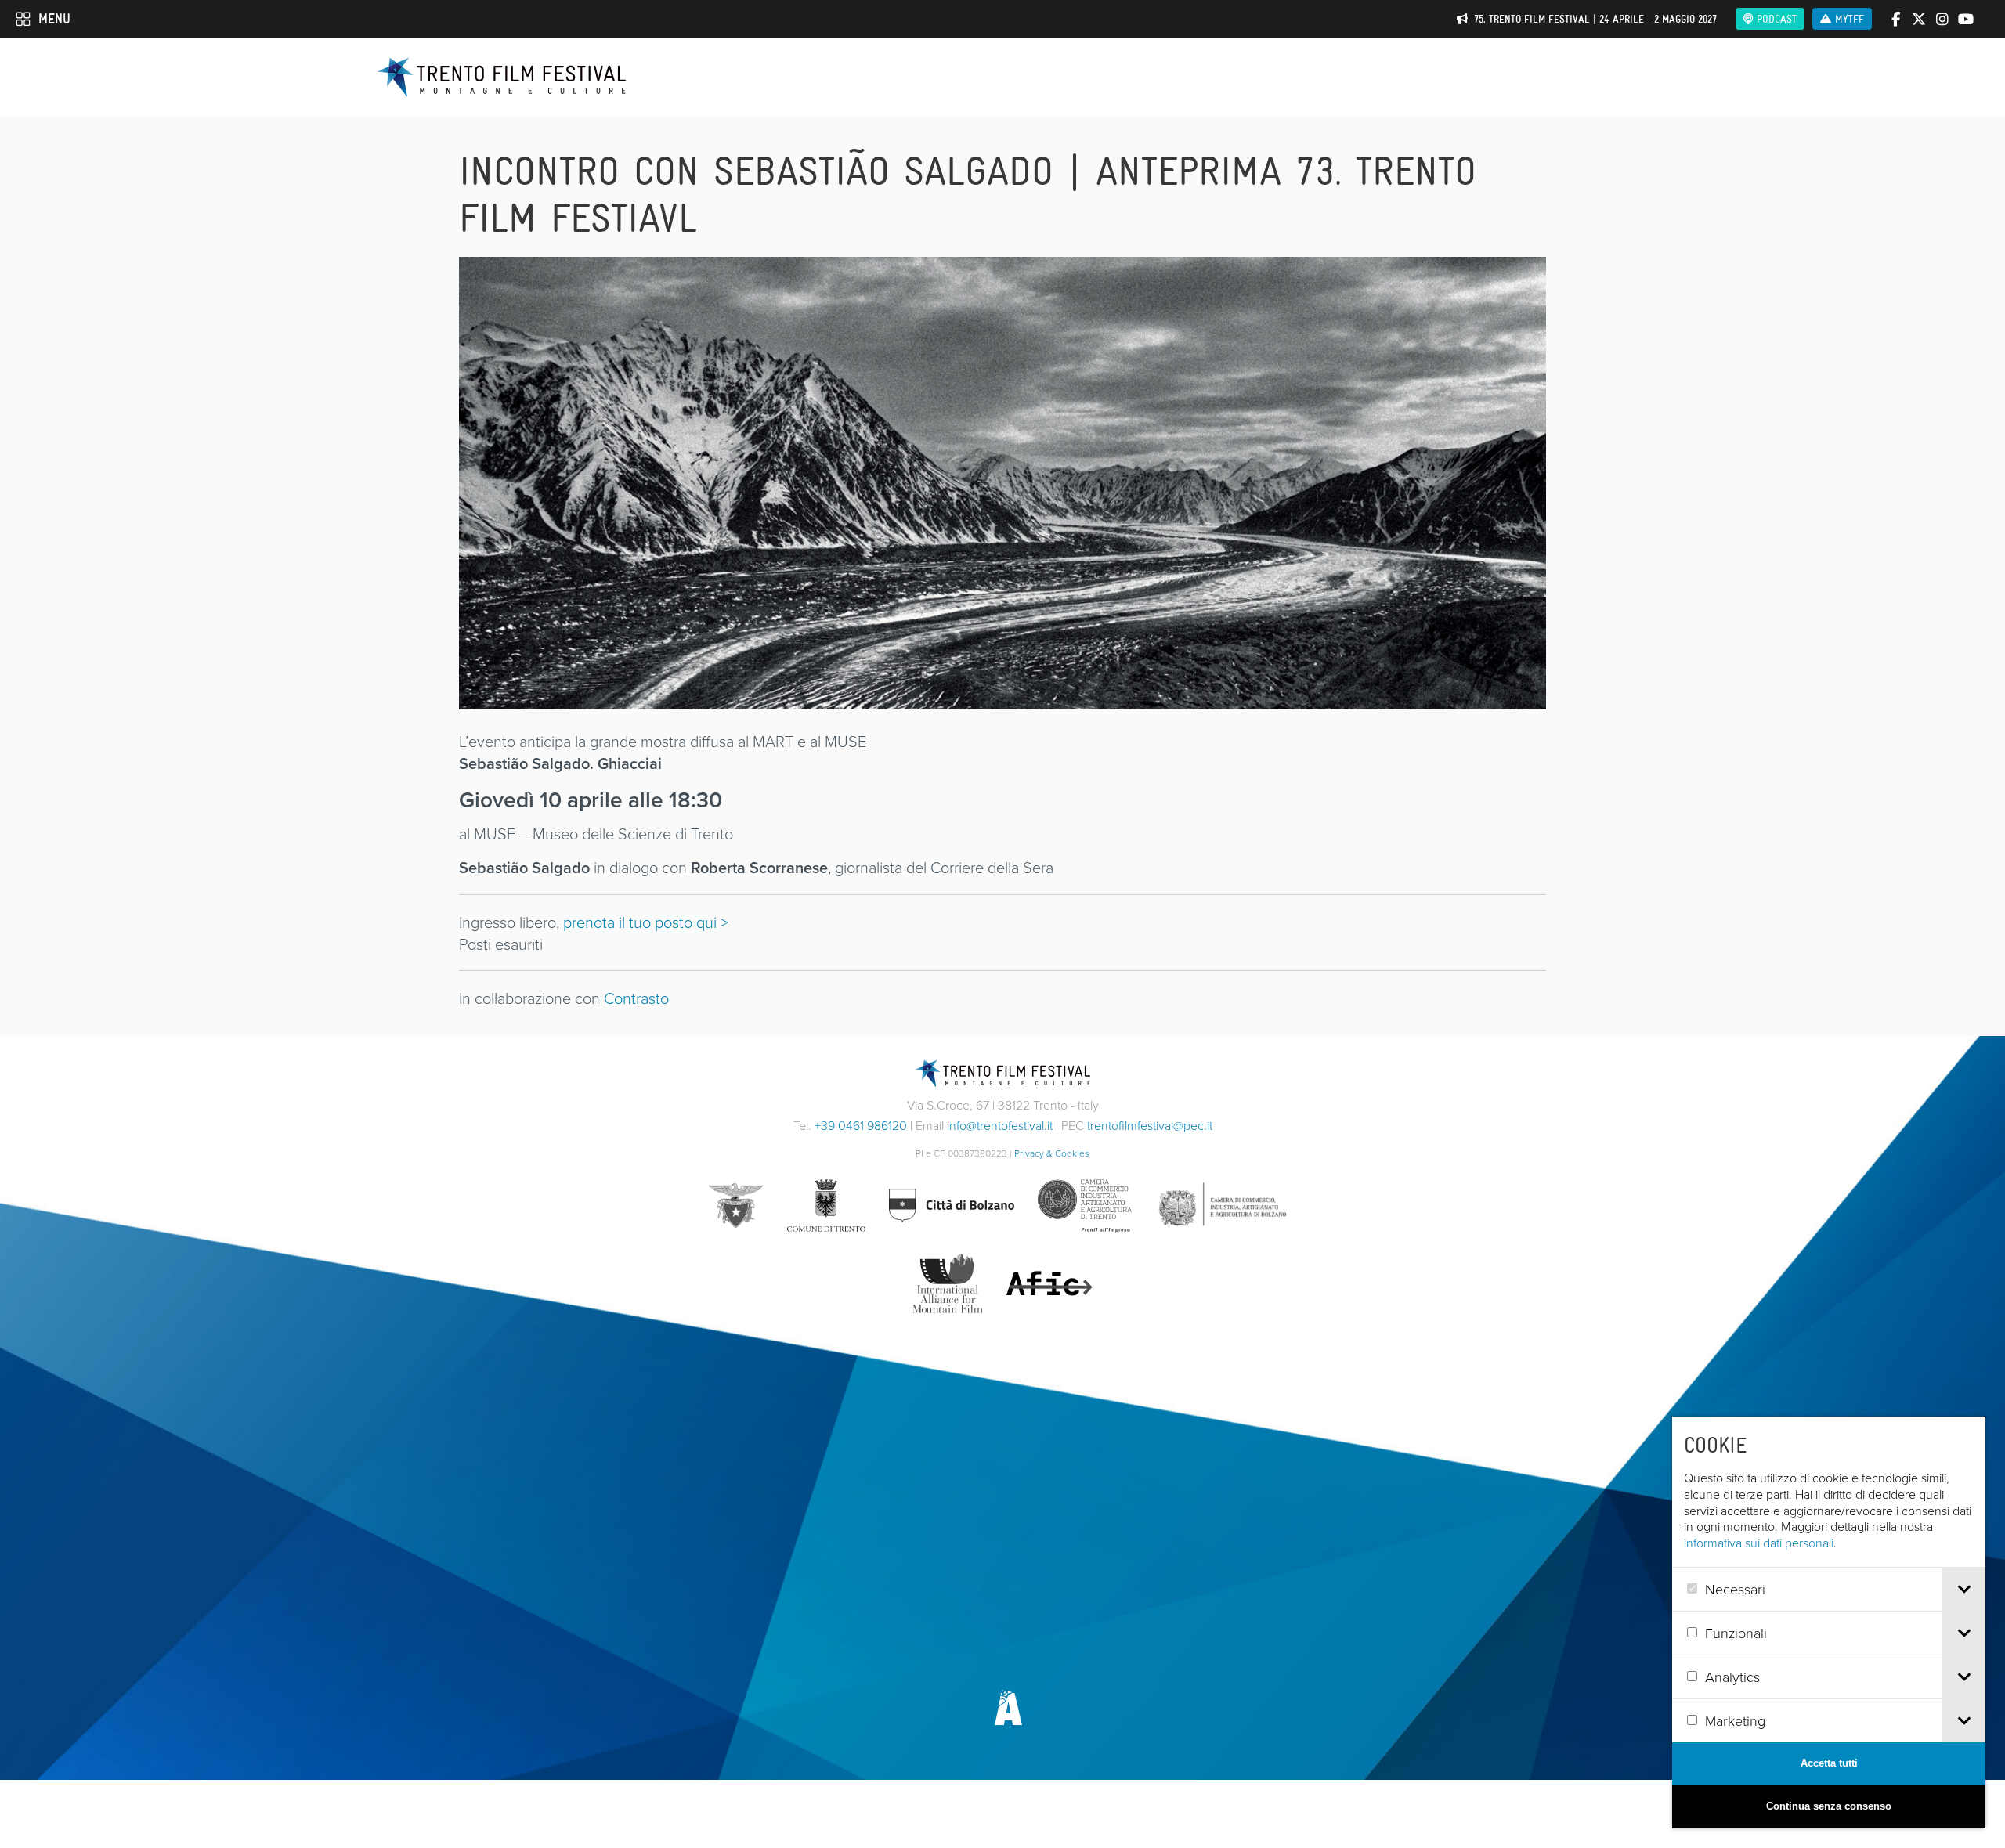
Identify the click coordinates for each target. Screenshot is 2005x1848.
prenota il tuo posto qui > (646, 922)
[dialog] (1829, 1622)
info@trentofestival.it (1000, 1125)
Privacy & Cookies (1052, 1153)
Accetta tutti (1829, 1763)
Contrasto (636, 998)
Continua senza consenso (1829, 1806)
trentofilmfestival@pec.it (1150, 1125)
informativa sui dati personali (1759, 1543)
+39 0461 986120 (861, 1125)
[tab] (1964, 1589)
